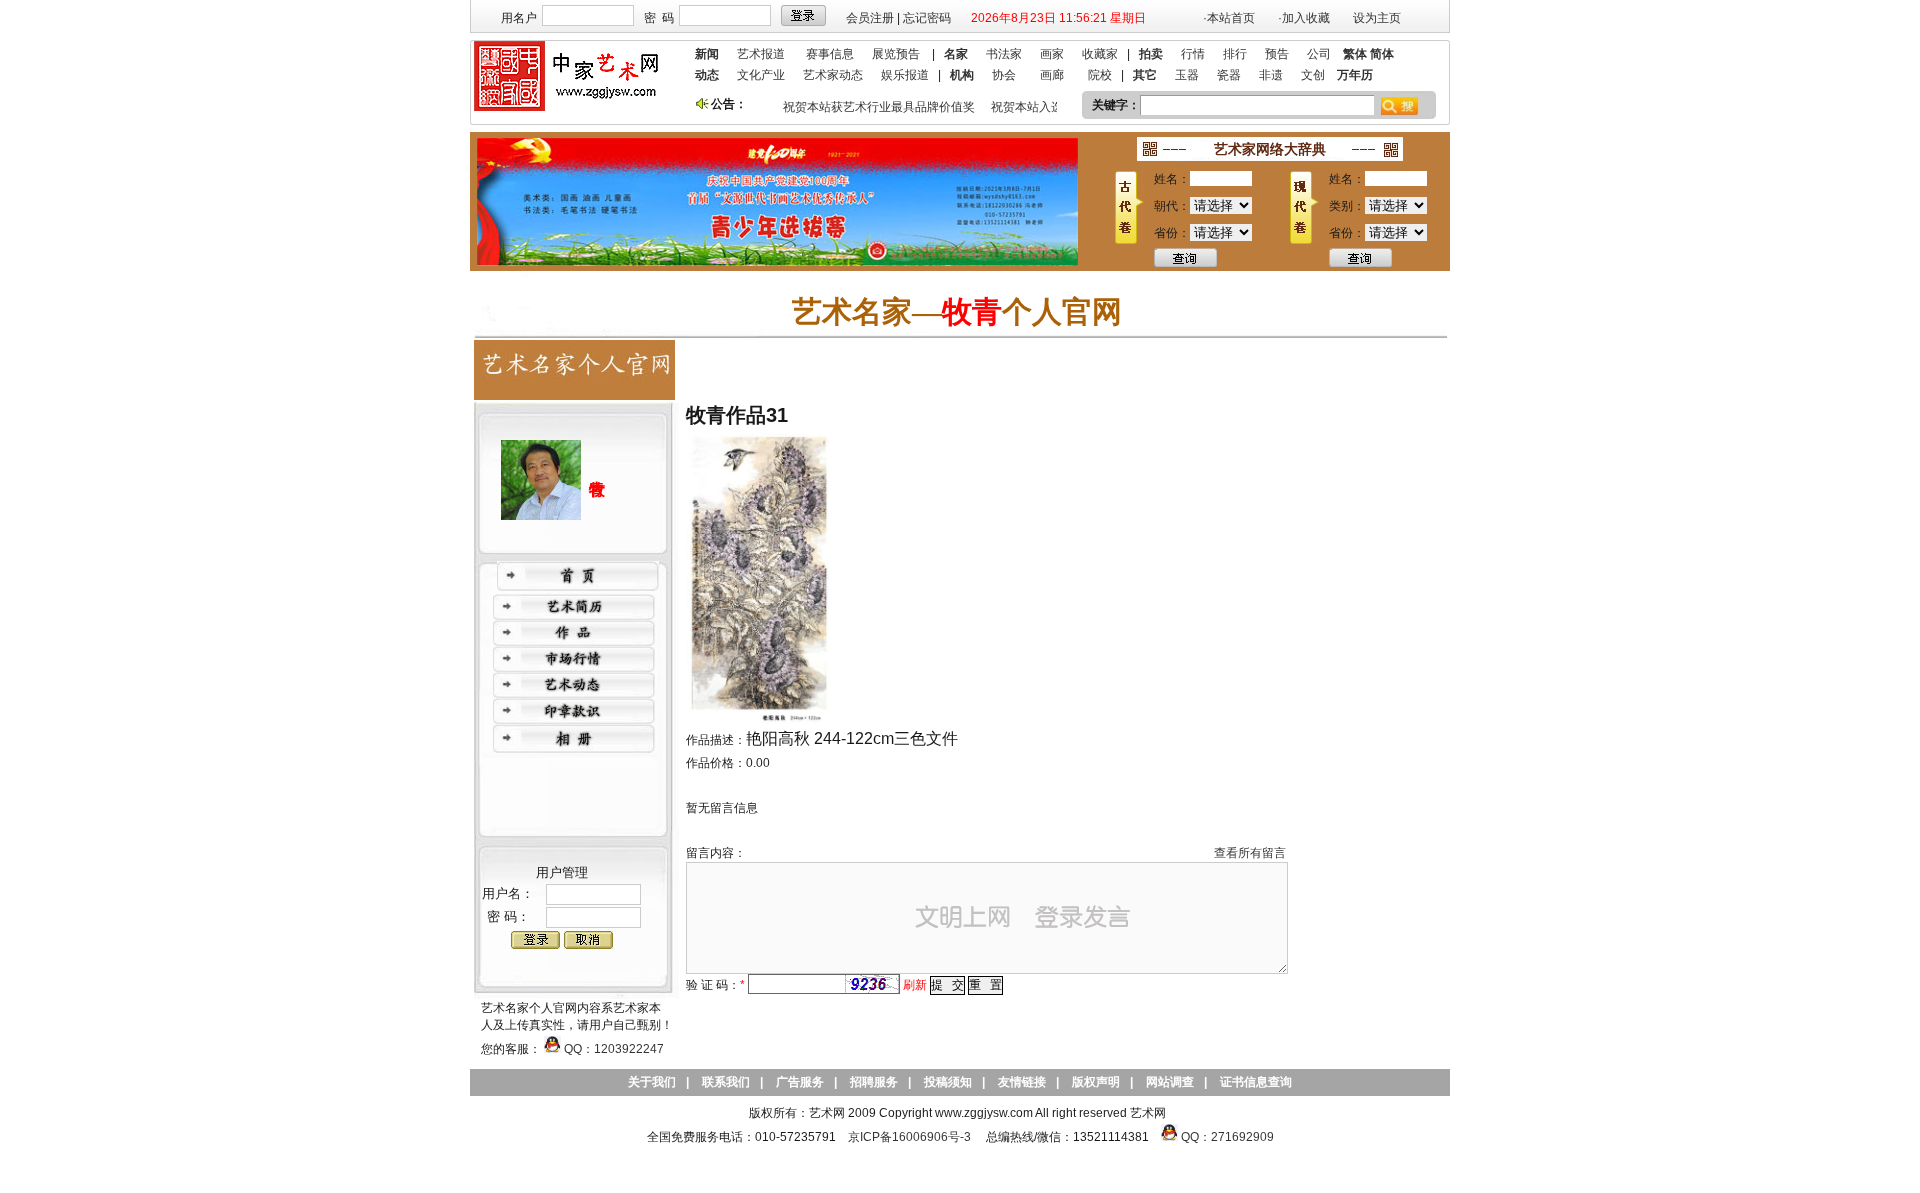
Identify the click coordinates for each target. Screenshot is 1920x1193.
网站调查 (1170, 1082)
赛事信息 (830, 54)
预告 (1277, 54)
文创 (1313, 75)
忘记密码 (927, 18)
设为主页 (1377, 18)
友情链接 (1022, 1082)
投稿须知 (948, 1082)
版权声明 (1096, 1082)
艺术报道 (761, 54)
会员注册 (870, 18)
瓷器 (1229, 75)
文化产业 (761, 75)
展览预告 (896, 54)
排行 (1235, 54)
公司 (1319, 54)
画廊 (1052, 75)
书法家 (1004, 54)
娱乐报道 (905, 75)
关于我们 (652, 1082)
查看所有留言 (1250, 853)
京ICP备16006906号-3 (909, 1137)
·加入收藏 (1304, 18)
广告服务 (800, 1082)
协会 (1004, 75)
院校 (1100, 75)
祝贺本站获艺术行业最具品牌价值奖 (870, 107)
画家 (1052, 54)
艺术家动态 (833, 75)
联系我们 (726, 1082)
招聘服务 (874, 1082)
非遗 (1271, 75)
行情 (1193, 54)
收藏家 (1100, 54)
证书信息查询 (1256, 1082)
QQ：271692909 (1227, 1137)
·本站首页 (1229, 18)
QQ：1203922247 (612, 1049)
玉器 (1187, 75)
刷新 (915, 985)
